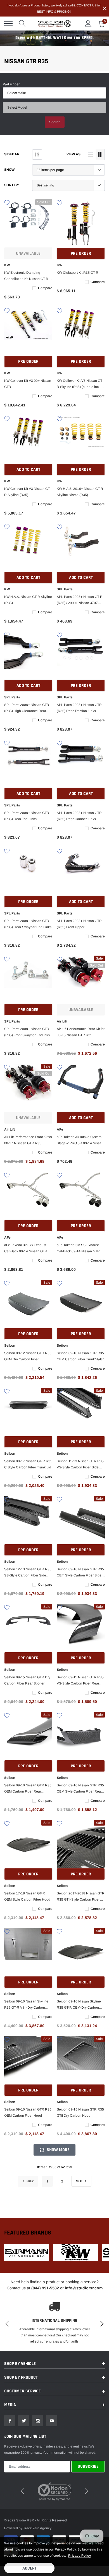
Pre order (81, 253)
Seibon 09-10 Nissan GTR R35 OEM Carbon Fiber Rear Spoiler (28, 1789)
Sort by (12, 185)
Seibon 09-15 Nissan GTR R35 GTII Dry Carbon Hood (80, 2112)
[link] (28, 223)
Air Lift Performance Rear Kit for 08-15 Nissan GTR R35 (81, 1032)
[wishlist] (7, 202)
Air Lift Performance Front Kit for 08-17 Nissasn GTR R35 (28, 1140)
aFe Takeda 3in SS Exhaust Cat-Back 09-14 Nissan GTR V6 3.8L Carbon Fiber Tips (81, 1249)
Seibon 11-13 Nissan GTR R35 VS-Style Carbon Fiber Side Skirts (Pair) (80, 1465)
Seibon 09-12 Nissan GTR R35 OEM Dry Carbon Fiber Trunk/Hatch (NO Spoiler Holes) (28, 1357)
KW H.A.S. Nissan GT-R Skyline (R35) (28, 600)
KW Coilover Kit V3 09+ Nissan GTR (28, 384)
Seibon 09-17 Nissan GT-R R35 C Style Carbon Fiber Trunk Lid (28, 1464)
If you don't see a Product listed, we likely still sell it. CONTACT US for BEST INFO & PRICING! (54, 8)
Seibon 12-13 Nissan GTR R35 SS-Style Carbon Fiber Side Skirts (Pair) (28, 1573)
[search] (22, 24)
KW (7, 265)
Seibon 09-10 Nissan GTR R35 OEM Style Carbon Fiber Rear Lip (80, 1789)
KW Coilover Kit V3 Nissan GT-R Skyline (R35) (27, 492)
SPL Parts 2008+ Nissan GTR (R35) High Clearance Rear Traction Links (27, 708)
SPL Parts (65, 589)
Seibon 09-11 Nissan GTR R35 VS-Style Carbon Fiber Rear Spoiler (80, 1681)
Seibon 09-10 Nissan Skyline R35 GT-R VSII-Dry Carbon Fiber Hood (26, 2005)
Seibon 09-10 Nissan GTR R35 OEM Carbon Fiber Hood (28, 2112)
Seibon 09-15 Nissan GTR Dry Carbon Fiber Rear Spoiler (27, 1680)
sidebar (12, 154)
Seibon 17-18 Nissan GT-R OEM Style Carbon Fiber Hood (27, 1896)
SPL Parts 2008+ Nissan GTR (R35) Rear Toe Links (27, 816)
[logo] (54, 24)
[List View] (90, 155)
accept (29, 2568)
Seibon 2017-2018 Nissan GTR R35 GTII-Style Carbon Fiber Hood (81, 1897)
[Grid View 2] (100, 155)
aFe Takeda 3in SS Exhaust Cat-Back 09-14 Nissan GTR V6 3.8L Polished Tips (28, 1249)
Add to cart (28, 470)
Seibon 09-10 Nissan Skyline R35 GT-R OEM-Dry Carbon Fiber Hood (79, 2005)
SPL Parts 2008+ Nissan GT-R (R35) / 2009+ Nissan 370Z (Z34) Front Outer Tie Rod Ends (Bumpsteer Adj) (80, 600)
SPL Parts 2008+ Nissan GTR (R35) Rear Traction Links (79, 708)
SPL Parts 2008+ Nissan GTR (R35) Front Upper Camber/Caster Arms (79, 925)
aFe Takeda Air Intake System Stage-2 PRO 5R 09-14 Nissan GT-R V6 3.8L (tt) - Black (80, 1141)
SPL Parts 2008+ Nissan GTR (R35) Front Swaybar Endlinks (27, 1032)
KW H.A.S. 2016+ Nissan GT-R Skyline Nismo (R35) (80, 492)
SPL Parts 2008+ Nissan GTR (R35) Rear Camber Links (79, 816)
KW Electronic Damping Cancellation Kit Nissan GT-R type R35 (26, 276)
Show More (58, 2150)
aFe (60, 1129)
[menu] (8, 24)
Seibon (10, 1346)
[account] (88, 24)
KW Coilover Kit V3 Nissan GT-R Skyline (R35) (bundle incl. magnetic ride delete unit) (80, 384)
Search (55, 122)
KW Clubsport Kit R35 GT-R (78, 273)
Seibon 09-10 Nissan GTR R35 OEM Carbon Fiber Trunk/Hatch (81, 1356)
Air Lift (62, 1021)
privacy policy (80, 2556)
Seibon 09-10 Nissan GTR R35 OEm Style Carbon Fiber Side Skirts (80, 1573)
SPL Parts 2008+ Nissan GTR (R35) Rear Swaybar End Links (28, 924)
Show (9, 170)
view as (74, 154)
